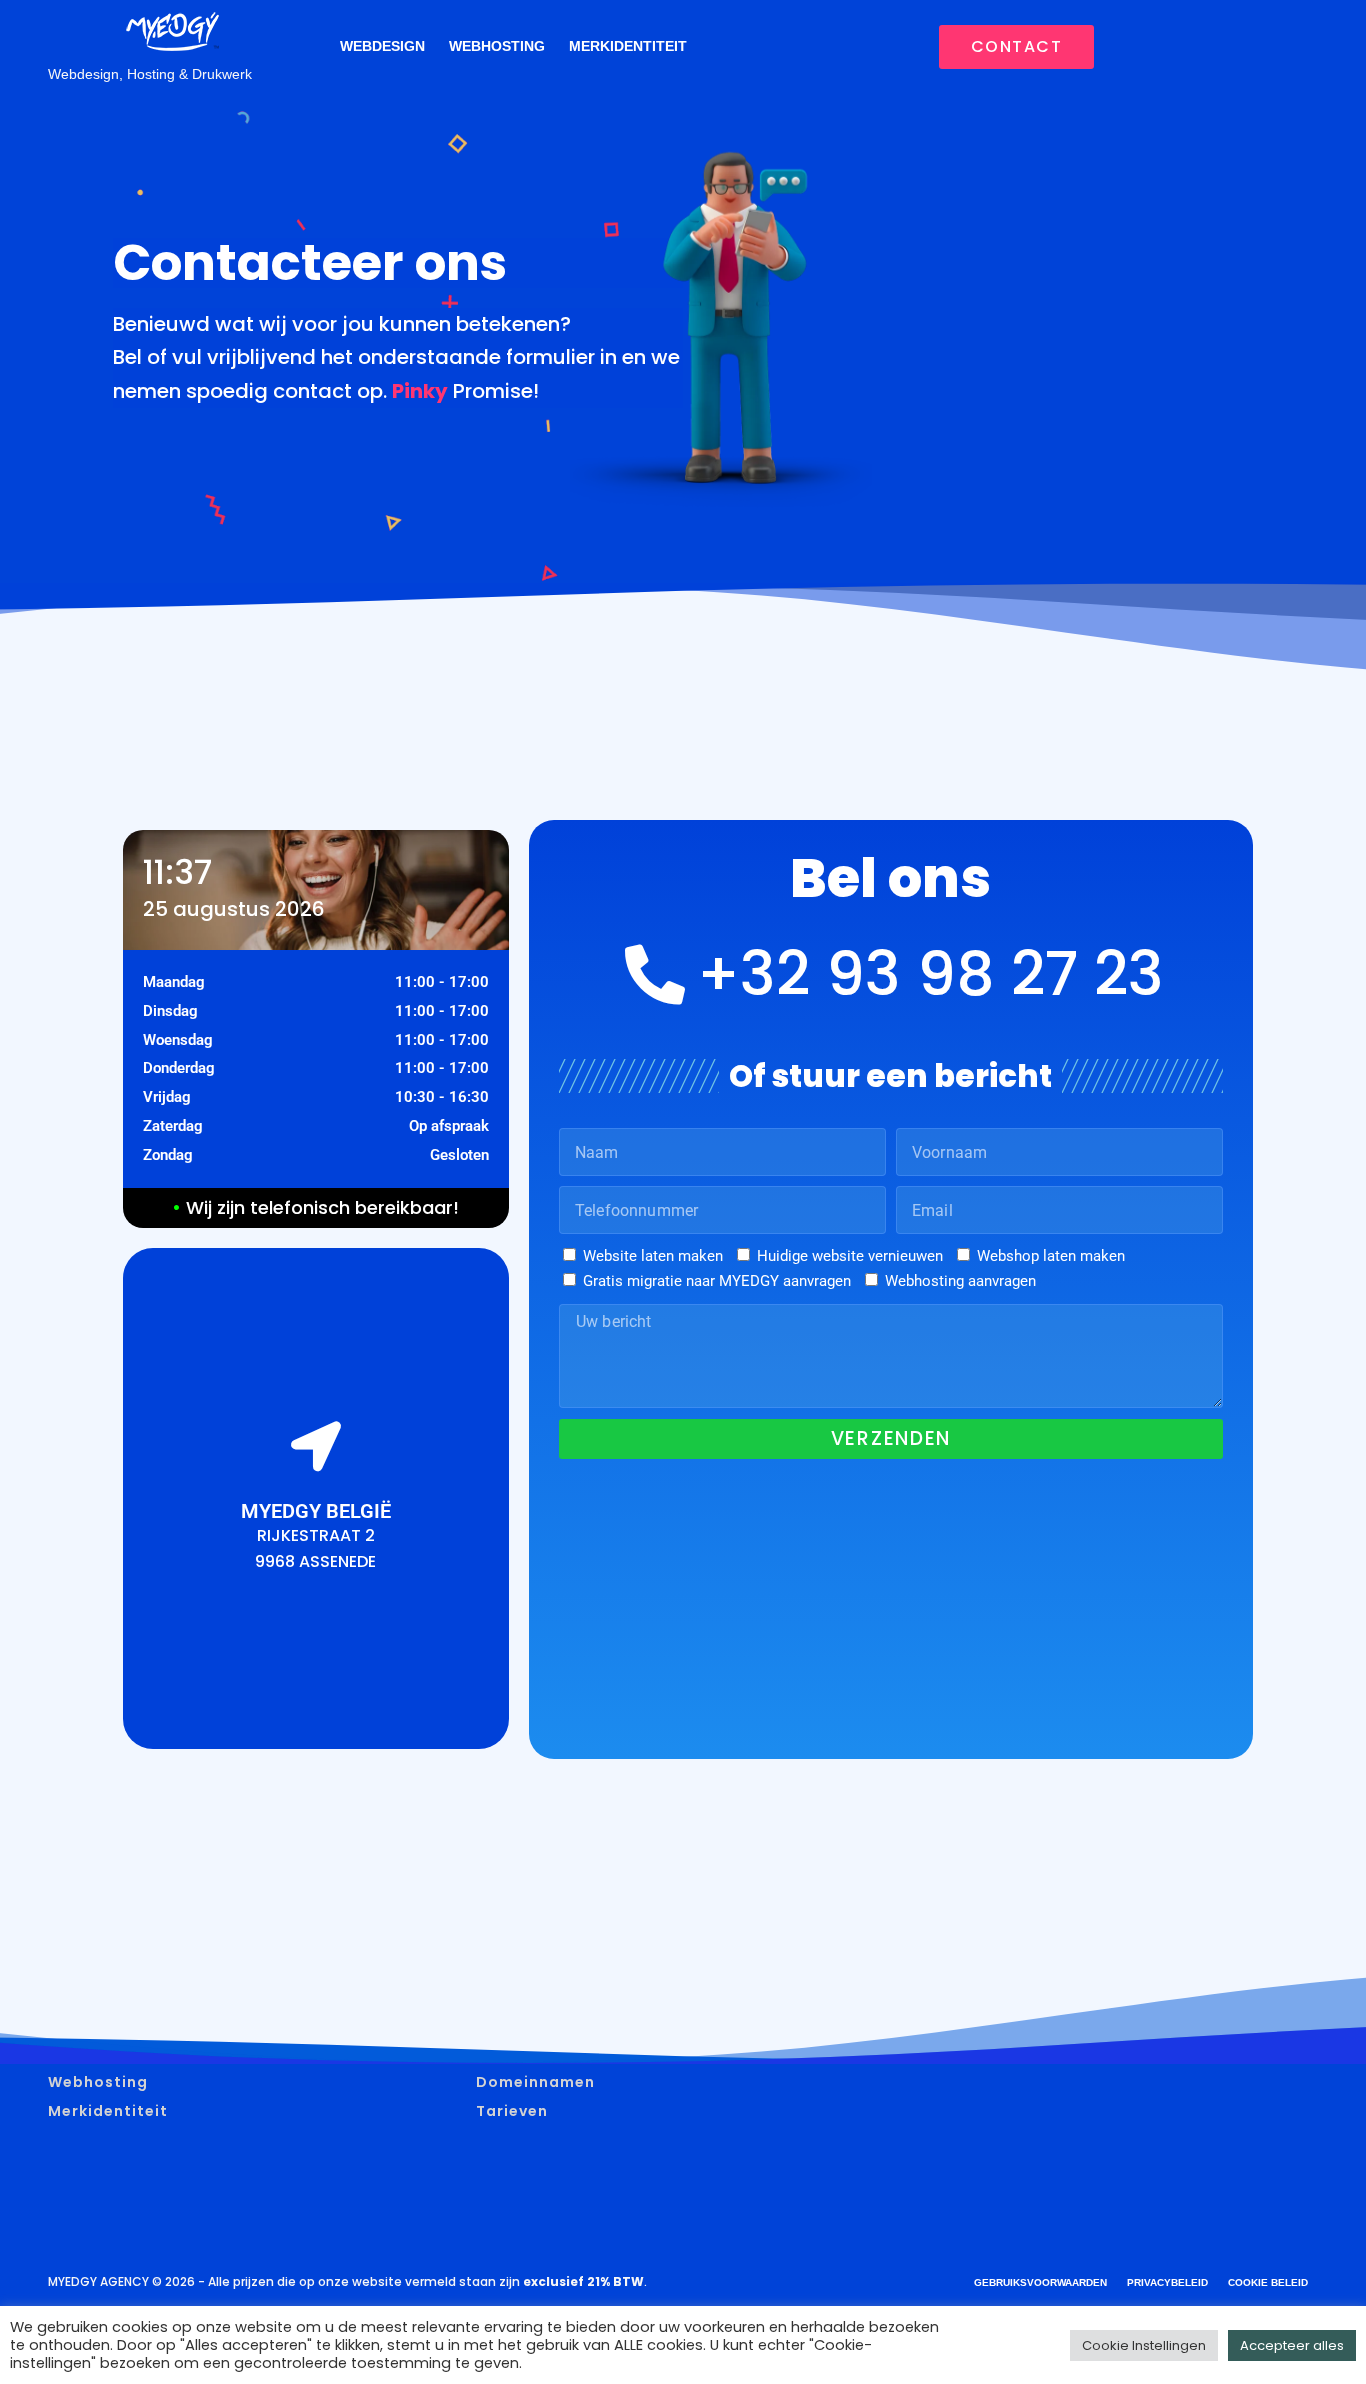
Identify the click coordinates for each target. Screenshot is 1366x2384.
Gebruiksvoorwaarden (1040, 2282)
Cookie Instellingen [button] (1144, 2345)
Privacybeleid (1167, 2282)
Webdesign (382, 46)
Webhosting (497, 46)
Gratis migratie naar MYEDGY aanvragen (717, 1281)
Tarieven (512, 2111)
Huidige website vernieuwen (850, 1256)
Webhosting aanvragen (960, 1281)
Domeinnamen (535, 2082)
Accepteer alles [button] (1292, 2345)
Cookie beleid (1268, 2282)
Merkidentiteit (628, 46)
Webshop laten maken (1051, 1256)
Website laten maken (653, 1256)
